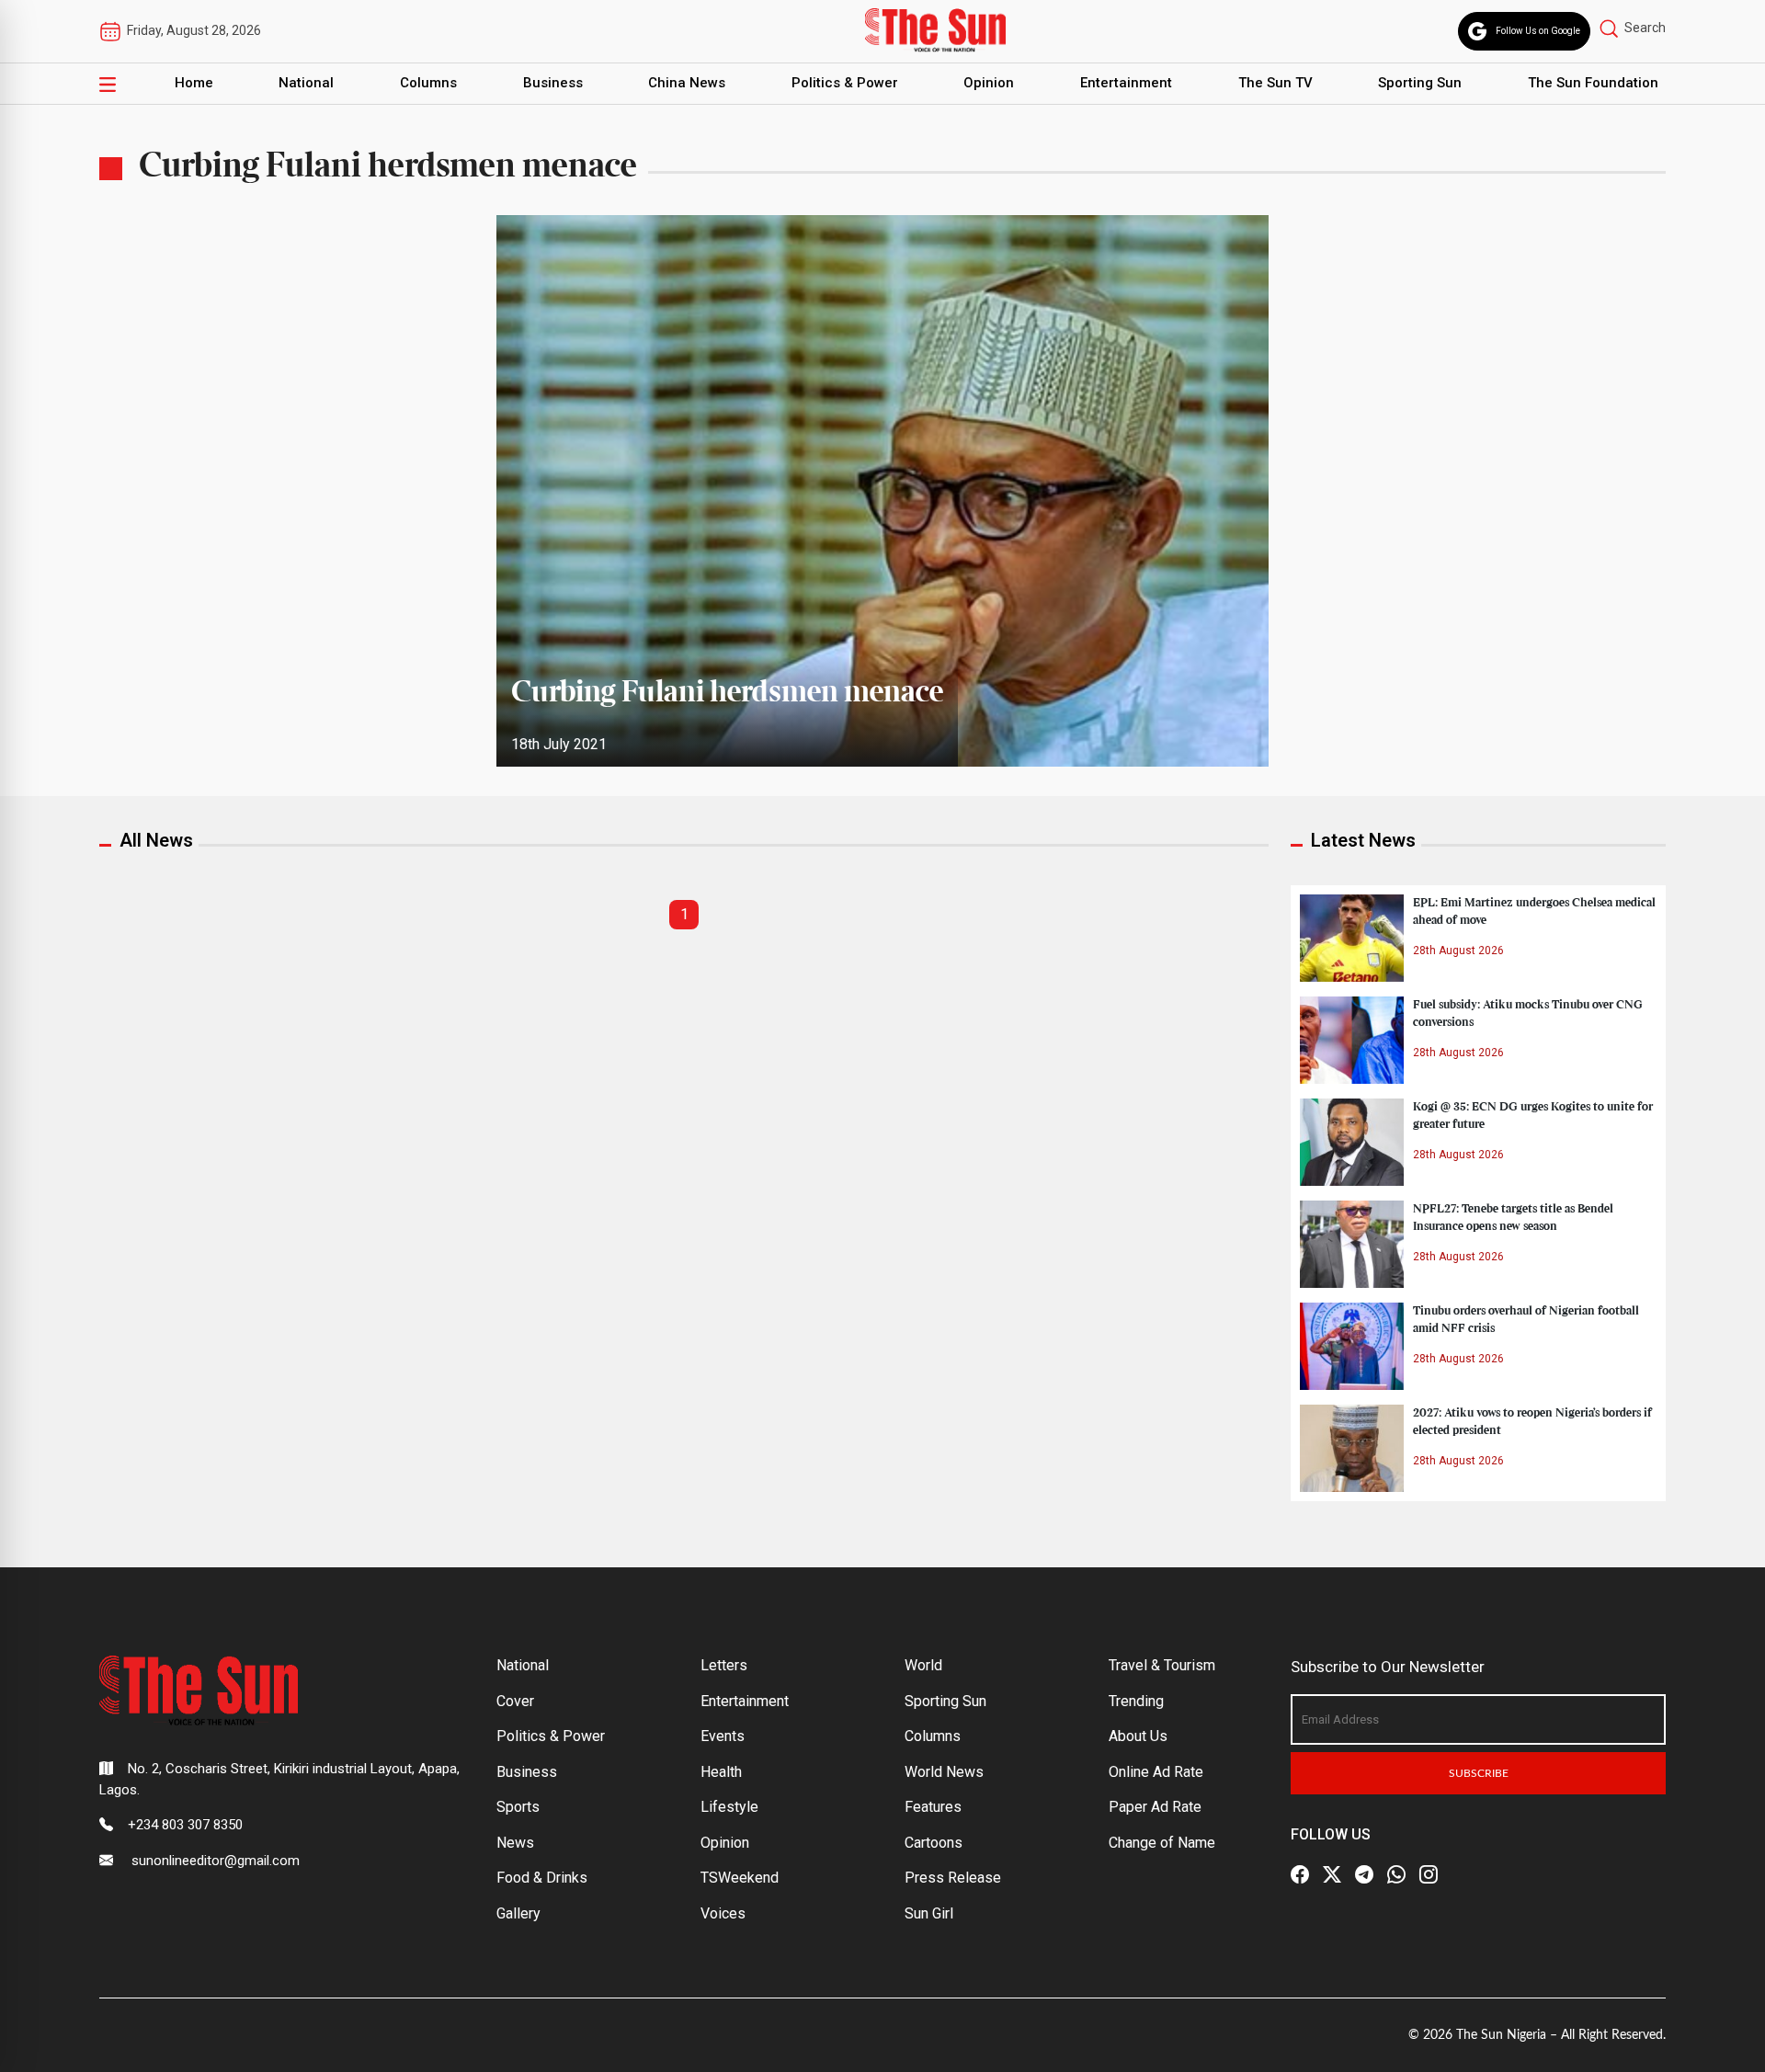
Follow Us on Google (1538, 31)
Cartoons (934, 1843)
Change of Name (1162, 1843)
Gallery (518, 1913)
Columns (428, 83)
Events (723, 1736)
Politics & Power (845, 83)
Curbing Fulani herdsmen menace (727, 693)
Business (553, 83)
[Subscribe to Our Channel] (1364, 1874)
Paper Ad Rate (1155, 1807)
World (923, 1665)
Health (721, 1772)
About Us (1138, 1736)
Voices (723, 1913)
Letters (724, 1665)
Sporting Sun (1420, 83)
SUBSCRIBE (1479, 1773)
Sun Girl (929, 1913)
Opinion (989, 83)
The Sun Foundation (1593, 83)
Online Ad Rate (1156, 1772)
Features (933, 1807)
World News (944, 1772)
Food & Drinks (542, 1878)
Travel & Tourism (1162, 1665)
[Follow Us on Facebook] (1300, 1874)
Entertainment (1126, 83)
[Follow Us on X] (1332, 1874)
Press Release (953, 1878)
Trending (1136, 1701)
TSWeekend (740, 1878)
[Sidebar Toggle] (108, 84)
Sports (518, 1807)
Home (194, 83)
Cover (515, 1701)
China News (687, 83)
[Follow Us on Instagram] (1429, 1874)
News (515, 1843)
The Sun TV (1275, 83)
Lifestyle (729, 1807)
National (306, 83)
